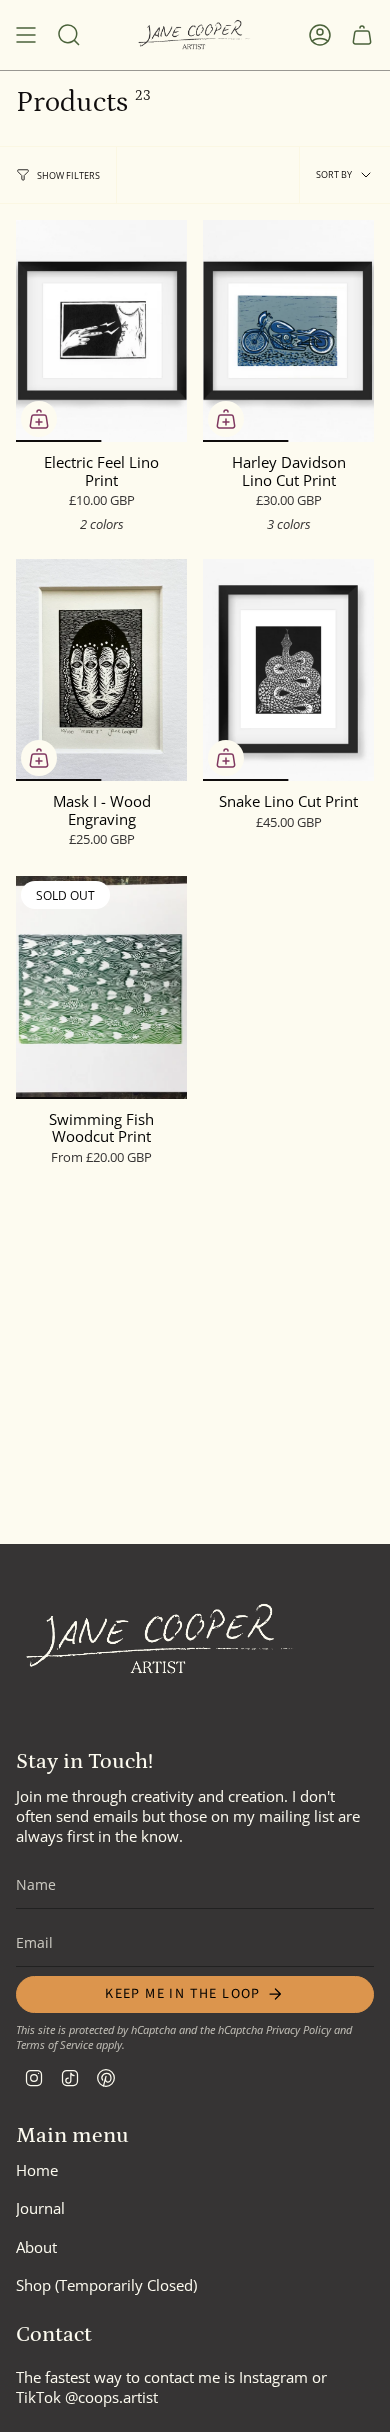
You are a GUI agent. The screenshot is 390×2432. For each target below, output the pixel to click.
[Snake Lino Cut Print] (288, 670)
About (36, 2247)
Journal (40, 2208)
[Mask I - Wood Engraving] (101, 670)
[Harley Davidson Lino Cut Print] (288, 331)
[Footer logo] (161, 1639)
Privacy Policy (298, 2029)
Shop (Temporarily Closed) (106, 2285)
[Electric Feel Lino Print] (101, 331)
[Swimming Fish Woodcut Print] (101, 987)
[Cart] (362, 35)
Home (37, 2170)
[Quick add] (39, 419)
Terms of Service (54, 2044)
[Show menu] (26, 35)
